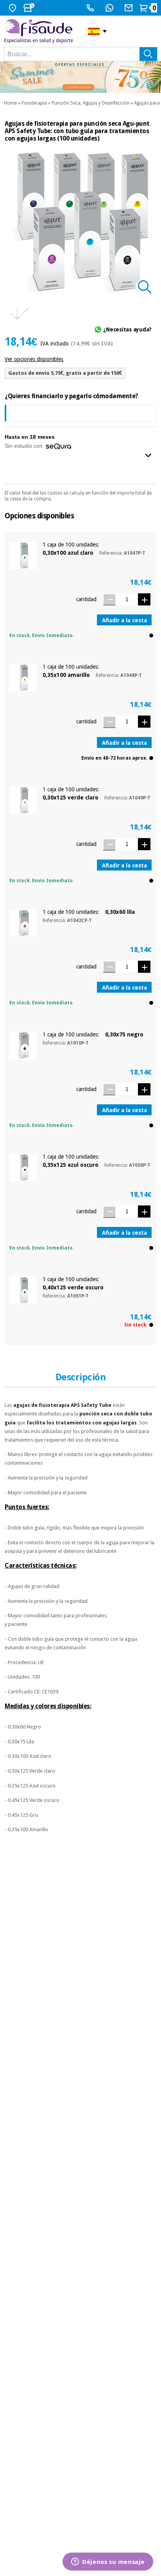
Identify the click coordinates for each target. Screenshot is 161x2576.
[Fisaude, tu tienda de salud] (40, 31)
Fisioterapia (34, 103)
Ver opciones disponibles (34, 359)
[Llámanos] (91, 8)
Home (10, 103)
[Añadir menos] (109, 599)
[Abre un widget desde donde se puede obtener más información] (108, 2562)
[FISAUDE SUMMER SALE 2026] (80, 77)
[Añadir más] (144, 599)
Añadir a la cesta (124, 620)
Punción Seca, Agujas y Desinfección (90, 103)
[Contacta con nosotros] (130, 8)
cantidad (86, 599)
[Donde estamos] (13, 8)
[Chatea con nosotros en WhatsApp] (110, 8)
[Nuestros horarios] (30, 8)
